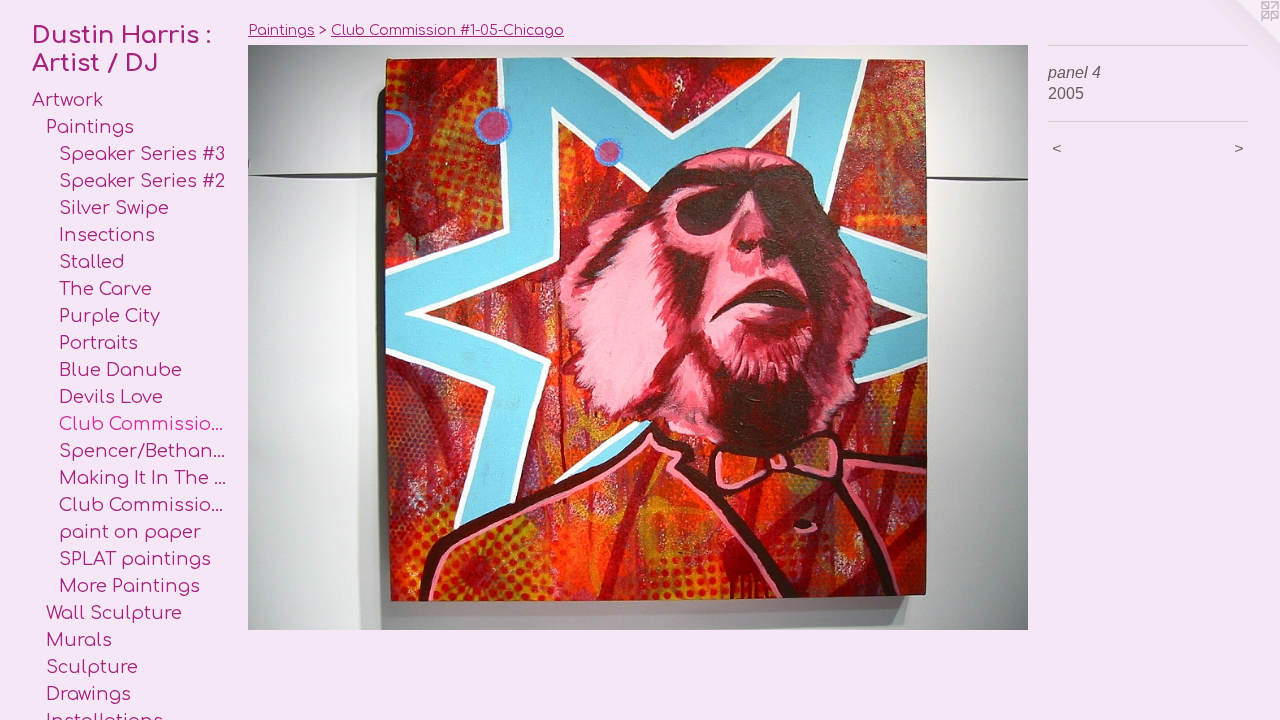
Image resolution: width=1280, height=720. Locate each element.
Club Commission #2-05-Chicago (145, 505)
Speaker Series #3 (142, 154)
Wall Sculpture (114, 613)
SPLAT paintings (135, 559)
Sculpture (92, 667)
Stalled (92, 262)
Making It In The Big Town (145, 478)
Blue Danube (120, 370)
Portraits (98, 343)
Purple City (109, 316)
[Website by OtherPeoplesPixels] (1240, 40)
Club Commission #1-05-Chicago (145, 424)
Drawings (88, 694)
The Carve (105, 289)
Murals (79, 640)
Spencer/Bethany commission (145, 451)
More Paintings (129, 586)
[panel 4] (638, 337)
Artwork (67, 100)
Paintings (90, 127)
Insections (107, 235)
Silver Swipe (114, 208)
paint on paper (130, 532)
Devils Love (111, 397)
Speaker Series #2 (142, 181)
